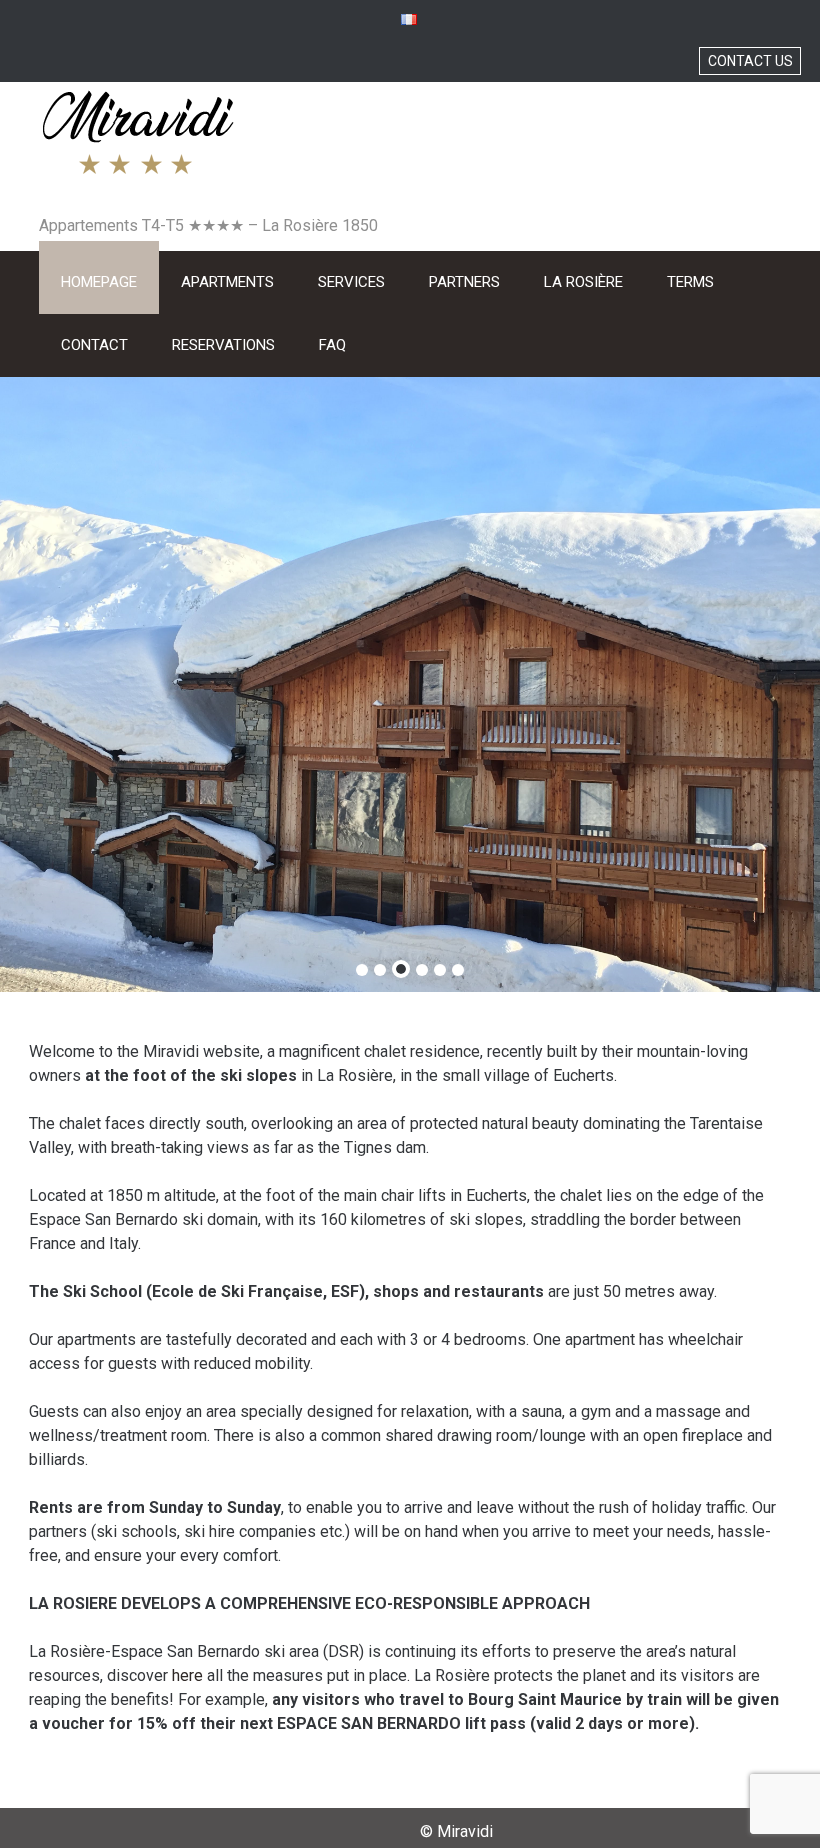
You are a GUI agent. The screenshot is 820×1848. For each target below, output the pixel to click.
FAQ (332, 345)
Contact (94, 345)
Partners (464, 282)
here (187, 1675)
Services (351, 282)
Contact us (750, 61)
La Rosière (583, 282)
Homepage (99, 282)
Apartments (227, 282)
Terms (690, 282)
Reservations (223, 345)
